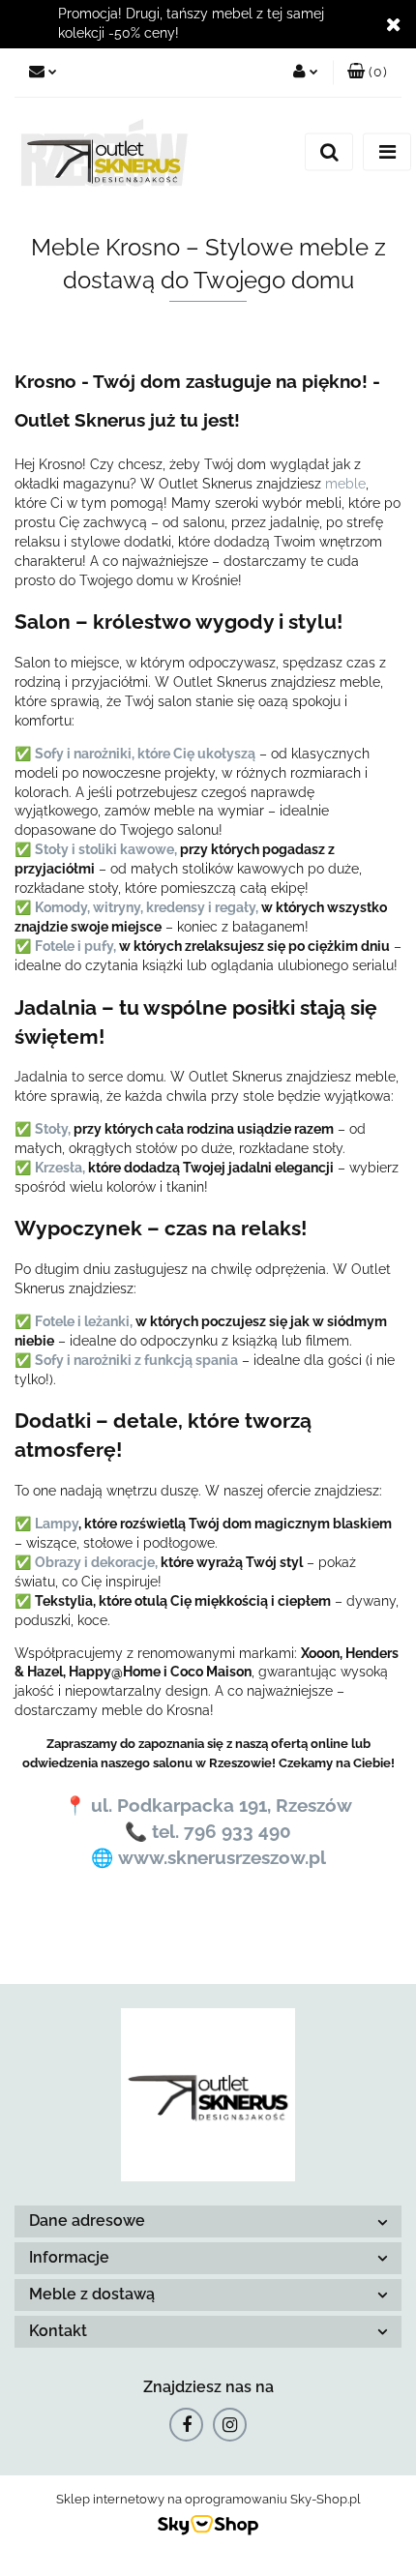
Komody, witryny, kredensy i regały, (147, 907)
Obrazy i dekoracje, (96, 1562)
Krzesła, (60, 1168)
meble (345, 484)
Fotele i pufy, (75, 946)
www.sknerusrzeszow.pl (222, 1857)
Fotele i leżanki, (84, 1321)
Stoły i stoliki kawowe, (106, 849)
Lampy (57, 1524)
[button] (367, 73)
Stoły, (53, 1129)
